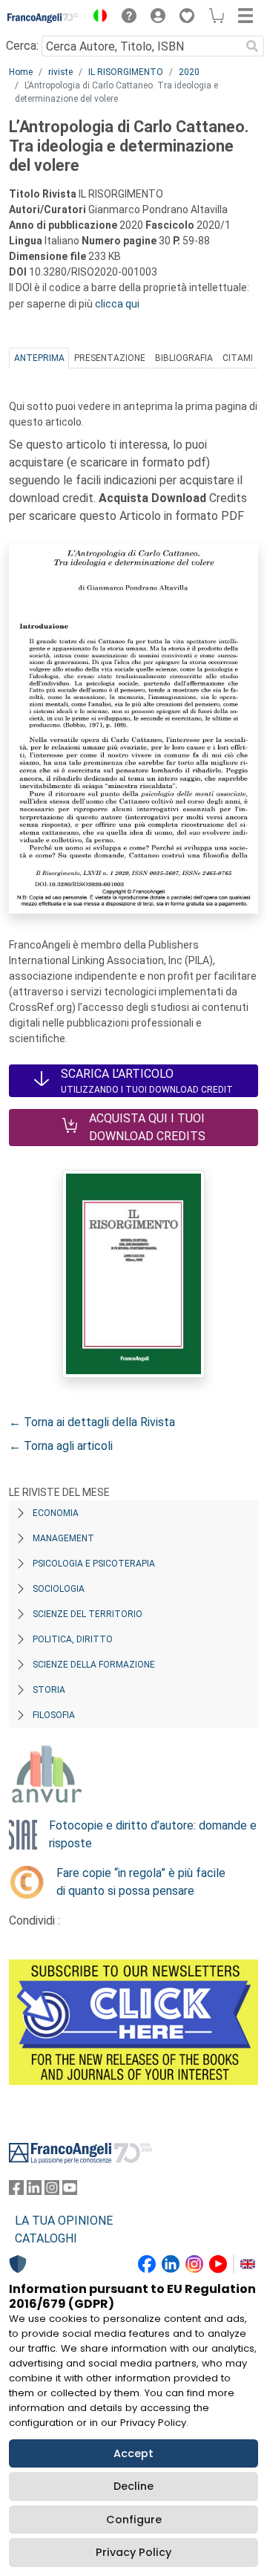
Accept (133, 2453)
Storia (49, 1690)
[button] (96, 18)
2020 (189, 72)
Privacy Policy (133, 2552)
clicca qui (117, 304)
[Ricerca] (252, 46)
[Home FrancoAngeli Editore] (43, 18)
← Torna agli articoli (61, 1446)
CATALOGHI (46, 2238)
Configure (134, 2520)
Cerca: (22, 46)
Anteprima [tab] (39, 358)
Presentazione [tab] (110, 358)
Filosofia (54, 1715)
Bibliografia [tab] (184, 358)
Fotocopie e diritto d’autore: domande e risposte (153, 1834)
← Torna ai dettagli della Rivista (92, 1422)
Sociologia (59, 1589)
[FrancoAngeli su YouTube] (70, 2191)
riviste (60, 72)
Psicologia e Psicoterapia (94, 1564)
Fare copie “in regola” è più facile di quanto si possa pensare (141, 1882)
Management (63, 1538)
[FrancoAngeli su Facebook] (16, 2191)
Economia (56, 1513)
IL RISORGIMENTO (126, 72)
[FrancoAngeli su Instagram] (52, 2191)
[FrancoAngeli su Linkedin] (34, 2191)
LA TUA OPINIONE (64, 2221)
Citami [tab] (238, 358)
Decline (133, 2486)
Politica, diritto (73, 1639)
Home (21, 72)
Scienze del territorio (88, 1614)
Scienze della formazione (94, 1665)
